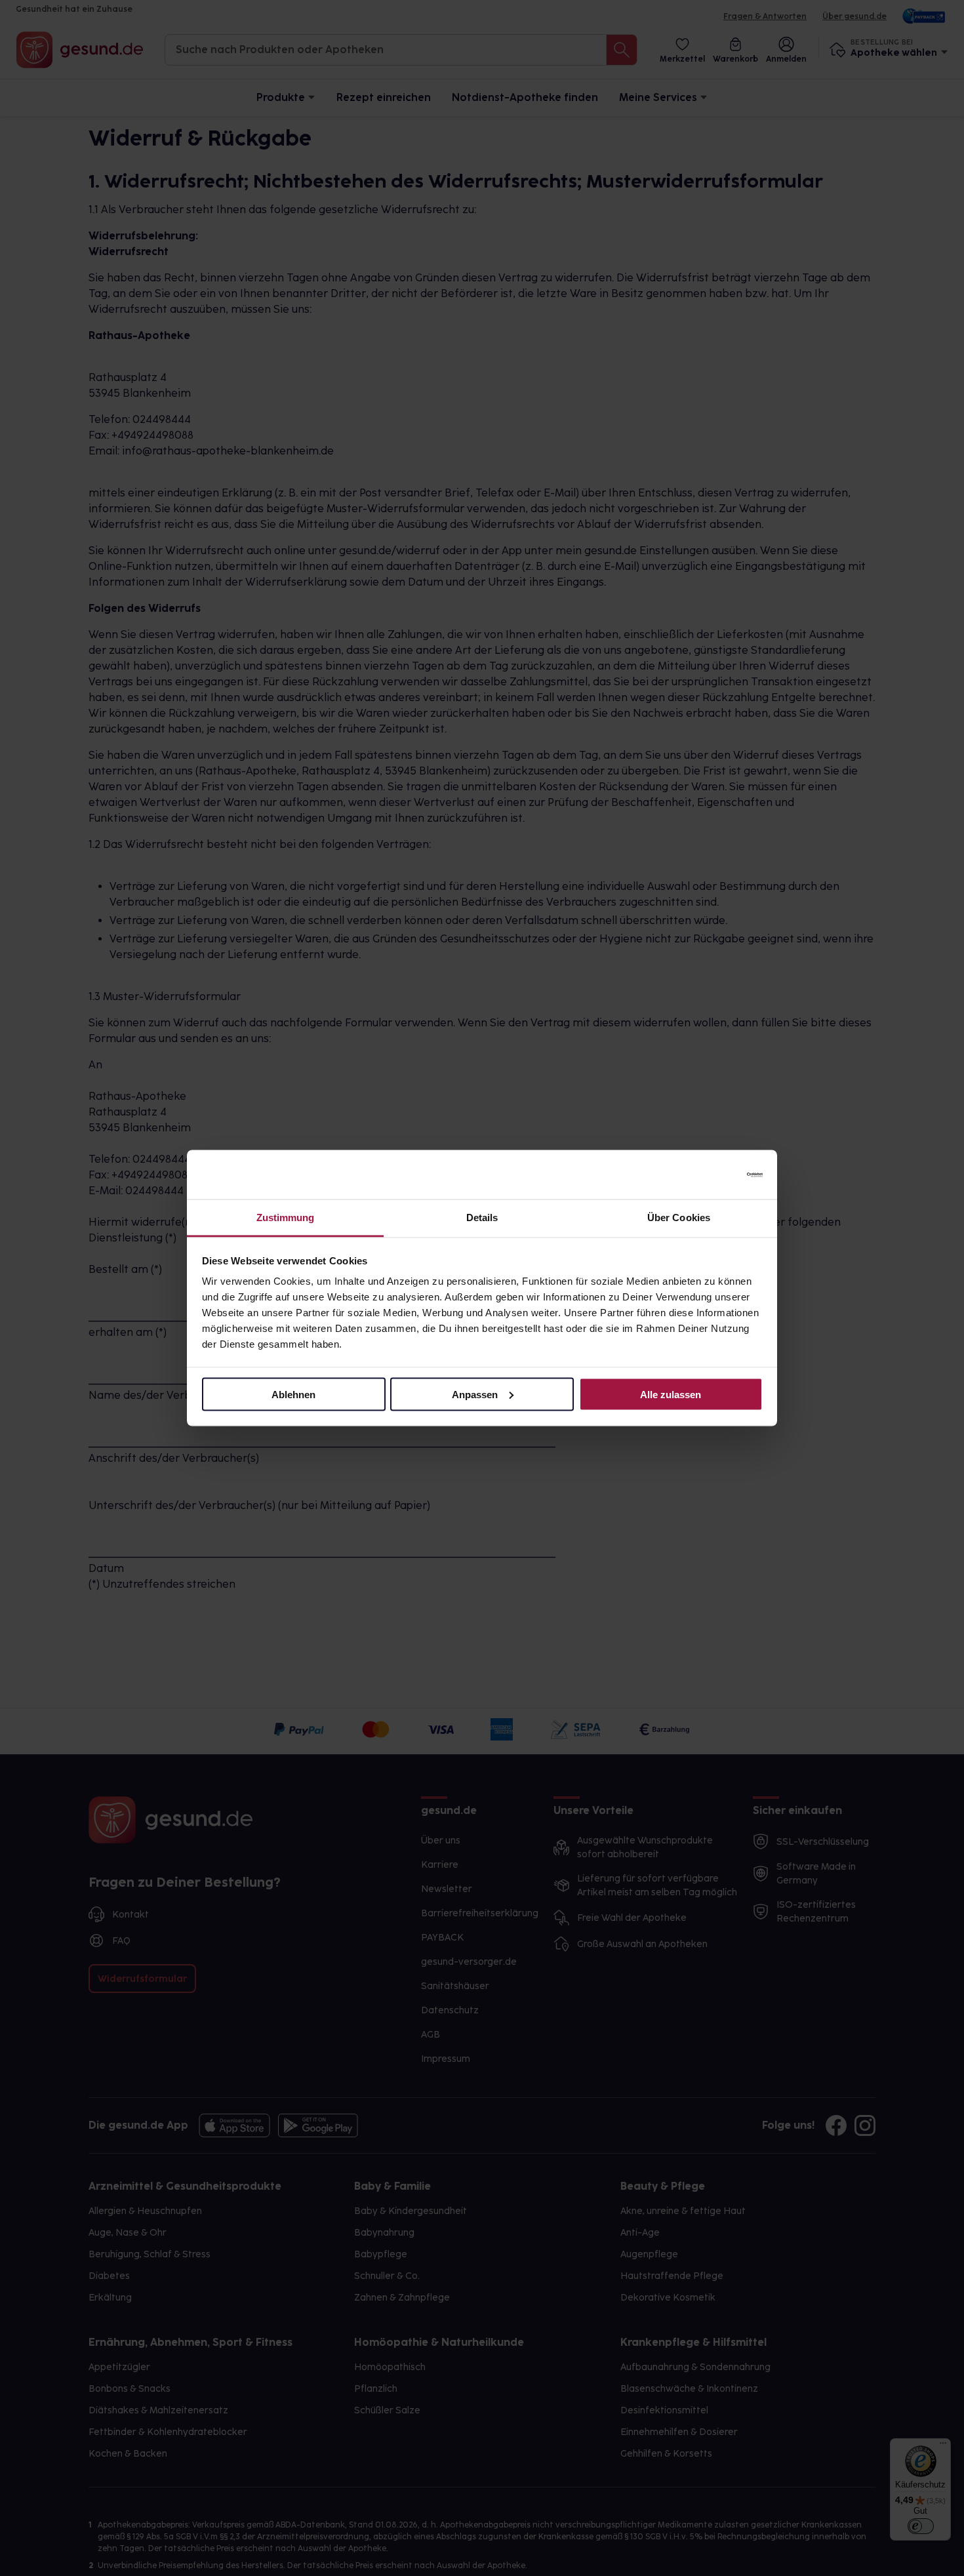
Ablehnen (293, 1394)
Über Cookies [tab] (679, 1218)
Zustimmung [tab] (286, 1218)
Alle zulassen (671, 1394)
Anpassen (475, 1394)
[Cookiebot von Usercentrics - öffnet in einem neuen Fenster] (705, 1175)
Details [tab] (482, 1218)
